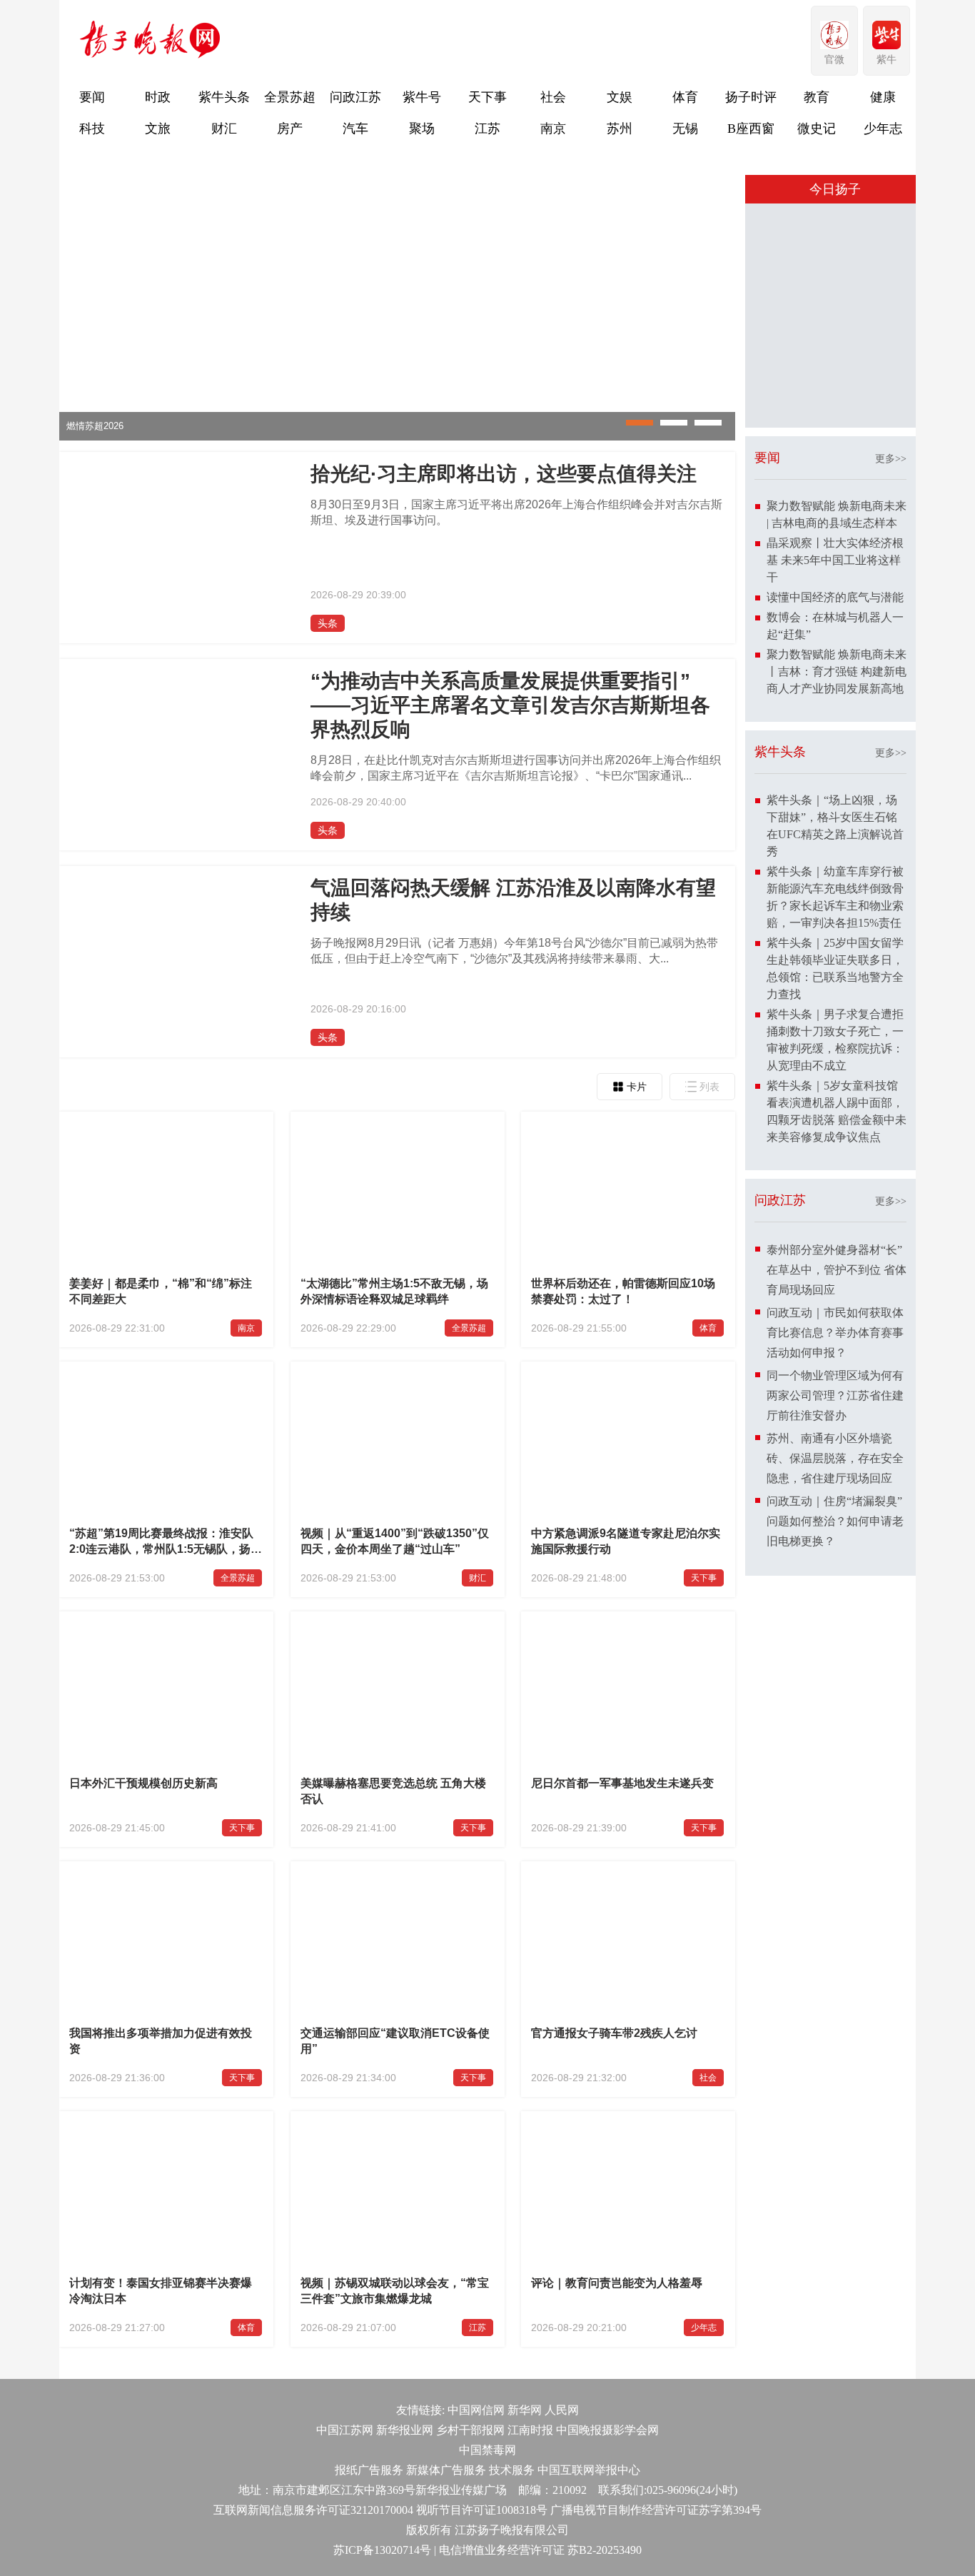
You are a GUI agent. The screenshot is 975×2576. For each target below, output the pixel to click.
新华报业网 (405, 2430)
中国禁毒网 (487, 2450)
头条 (328, 623)
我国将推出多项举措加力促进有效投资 (161, 2041)
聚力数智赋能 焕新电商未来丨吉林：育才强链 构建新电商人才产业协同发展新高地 (837, 917)
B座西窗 (751, 129)
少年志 (883, 129)
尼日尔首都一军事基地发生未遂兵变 (622, 1783)
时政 (158, 97)
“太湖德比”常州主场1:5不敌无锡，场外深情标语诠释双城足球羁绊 (394, 1291)
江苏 (487, 129)
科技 (92, 129)
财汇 (224, 129)
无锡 (685, 129)
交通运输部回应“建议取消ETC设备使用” (395, 2041)
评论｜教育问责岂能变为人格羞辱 (617, 2283)
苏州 (620, 129)
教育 (817, 97)
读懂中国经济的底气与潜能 (835, 843)
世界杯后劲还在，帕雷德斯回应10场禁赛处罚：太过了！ (623, 1291)
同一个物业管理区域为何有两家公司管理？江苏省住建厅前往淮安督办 (835, 1641)
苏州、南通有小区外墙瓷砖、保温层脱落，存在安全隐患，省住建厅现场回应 (835, 1704)
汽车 (355, 129)
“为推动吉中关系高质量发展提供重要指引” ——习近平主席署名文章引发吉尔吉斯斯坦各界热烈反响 (510, 705)
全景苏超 (290, 97)
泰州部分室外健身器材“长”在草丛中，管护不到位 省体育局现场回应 (837, 1515)
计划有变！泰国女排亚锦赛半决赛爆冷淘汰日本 (161, 2291)
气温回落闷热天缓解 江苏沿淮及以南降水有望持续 (513, 900)
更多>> (891, 704)
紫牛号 (422, 97)
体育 (685, 97)
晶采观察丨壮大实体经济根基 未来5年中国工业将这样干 (835, 806)
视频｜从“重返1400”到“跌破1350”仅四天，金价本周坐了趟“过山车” (395, 1541)
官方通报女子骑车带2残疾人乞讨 (614, 2033)
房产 (290, 129)
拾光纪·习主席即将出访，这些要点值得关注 (504, 474)
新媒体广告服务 (446, 2470)
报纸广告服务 (369, 2470)
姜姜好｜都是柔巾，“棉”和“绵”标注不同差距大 (161, 1291)
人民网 (562, 2410)
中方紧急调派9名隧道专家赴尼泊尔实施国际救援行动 (626, 1541)
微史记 (817, 129)
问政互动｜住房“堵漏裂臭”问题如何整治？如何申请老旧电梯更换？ (835, 1767)
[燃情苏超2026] (397, 437)
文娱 (620, 97)
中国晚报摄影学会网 (607, 2430)
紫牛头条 (224, 97)
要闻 (92, 97)
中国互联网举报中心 (589, 2470)
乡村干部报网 (470, 2430)
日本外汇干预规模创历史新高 (143, 1783)
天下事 (487, 97)
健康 (883, 97)
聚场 (422, 129)
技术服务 (512, 2470)
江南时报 (530, 2430)
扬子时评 (751, 97)
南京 (553, 129)
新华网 (525, 2410)
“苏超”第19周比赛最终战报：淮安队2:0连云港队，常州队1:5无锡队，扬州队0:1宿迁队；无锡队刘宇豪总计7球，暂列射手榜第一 (166, 1543)
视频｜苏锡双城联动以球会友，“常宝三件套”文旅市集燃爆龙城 (395, 2291)
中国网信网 (476, 2410)
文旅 (158, 129)
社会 (553, 97)
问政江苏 (355, 97)
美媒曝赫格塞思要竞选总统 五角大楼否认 (393, 1791)
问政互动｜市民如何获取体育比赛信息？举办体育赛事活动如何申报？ (835, 1578)
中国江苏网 (345, 2430)
